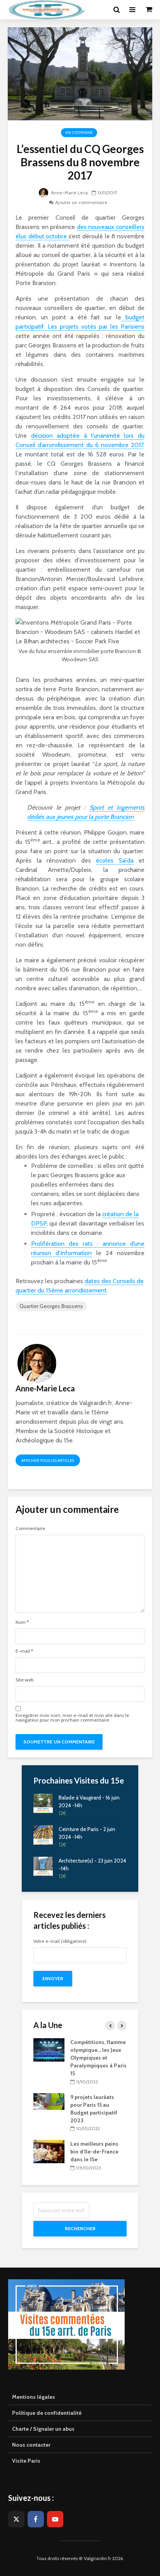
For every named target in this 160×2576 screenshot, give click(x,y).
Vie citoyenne (79, 133)
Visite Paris (26, 2461)
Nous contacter (31, 2445)
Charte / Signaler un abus (43, 2429)
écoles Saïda (115, 860)
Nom (22, 1622)
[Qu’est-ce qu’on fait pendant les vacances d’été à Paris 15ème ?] (78, 2045)
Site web (24, 1680)
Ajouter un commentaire (81, 202)
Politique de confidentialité (47, 2413)
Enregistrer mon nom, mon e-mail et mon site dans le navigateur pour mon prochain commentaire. (72, 1718)
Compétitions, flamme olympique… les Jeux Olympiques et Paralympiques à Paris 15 (35, 2058)
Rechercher (80, 2228)
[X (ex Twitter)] (16, 2519)
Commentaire (30, 1528)
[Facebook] (36, 2519)
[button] (17, 25)
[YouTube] (55, 2519)
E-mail (24, 1651)
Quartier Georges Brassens (51, 1306)
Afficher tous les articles (48, 1461)
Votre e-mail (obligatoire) (60, 1941)
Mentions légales (34, 2397)
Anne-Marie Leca (69, 193)
